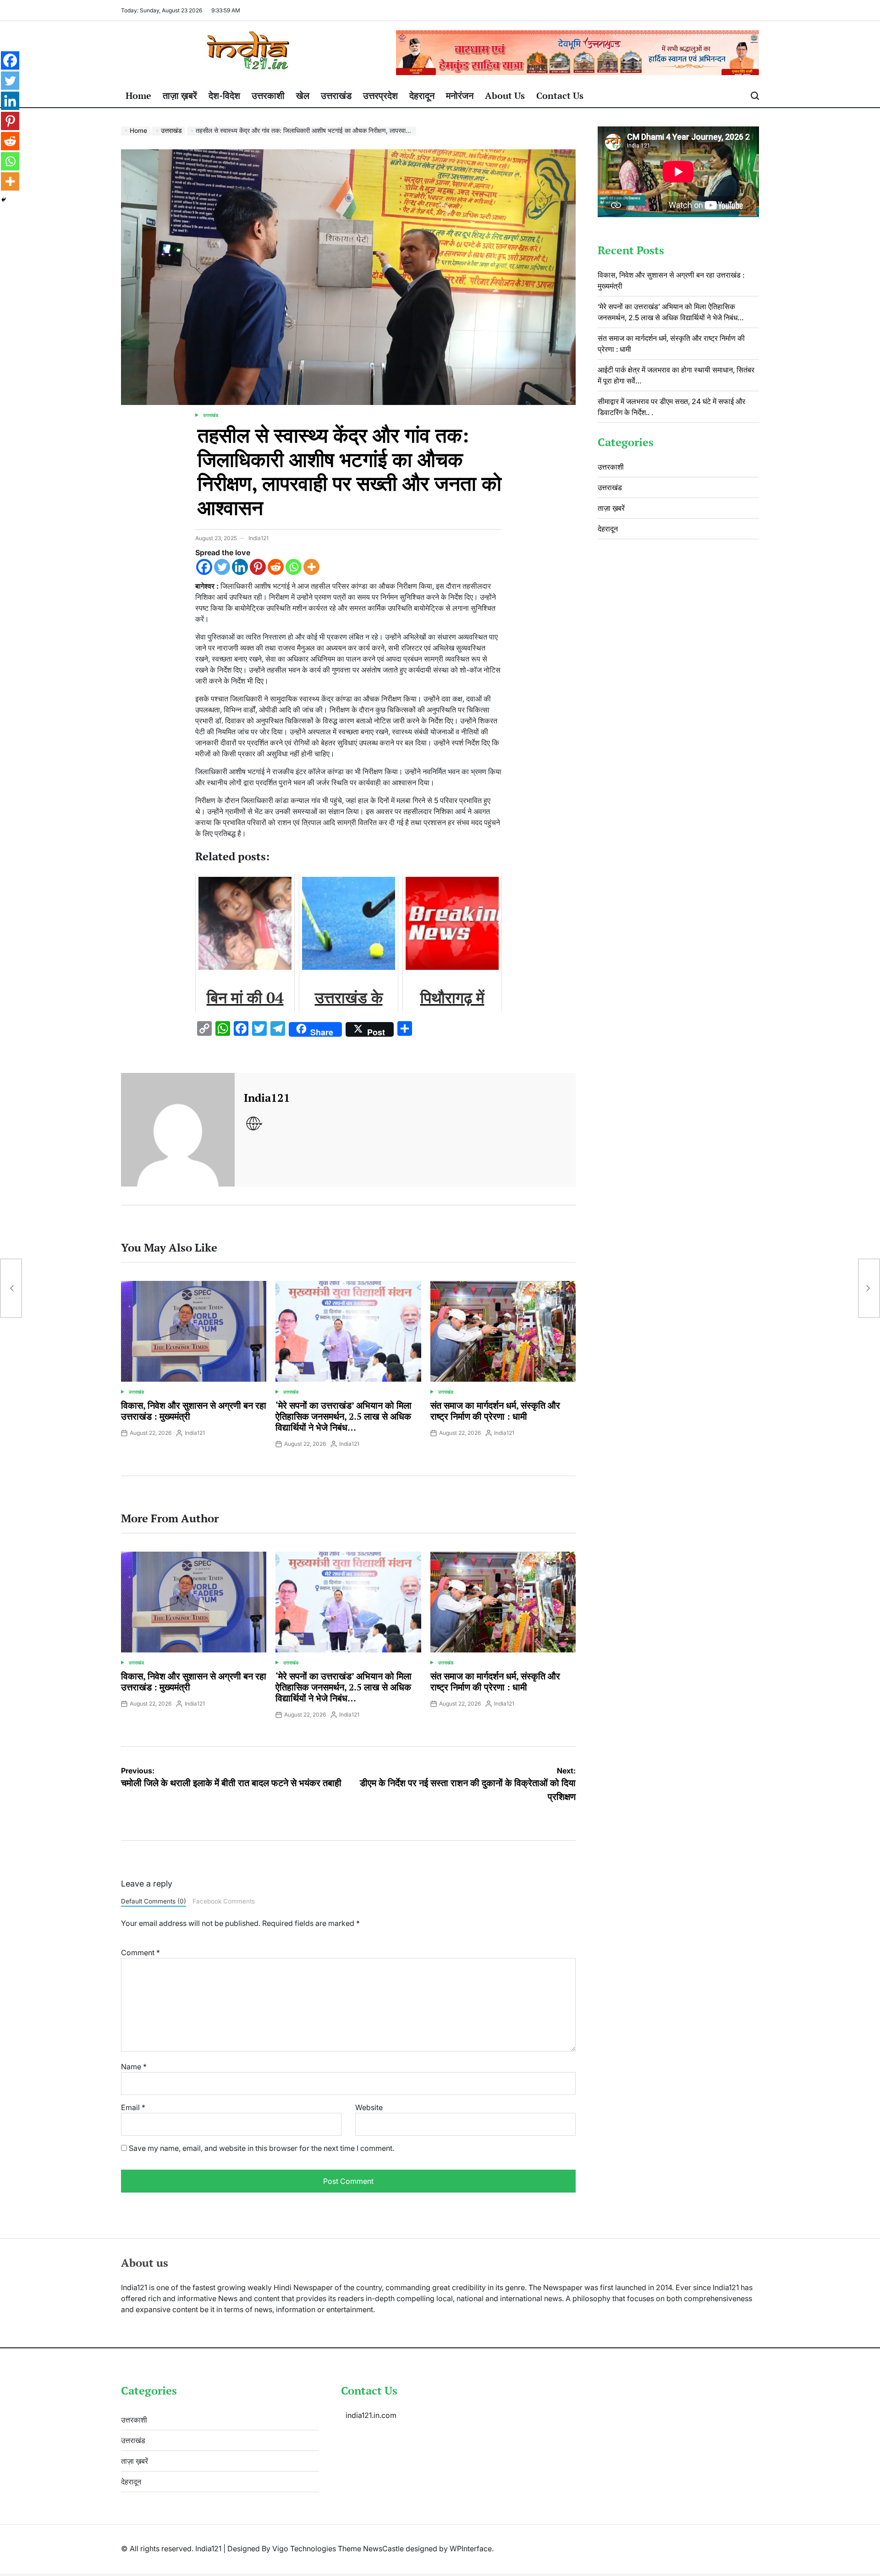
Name (134, 2067)
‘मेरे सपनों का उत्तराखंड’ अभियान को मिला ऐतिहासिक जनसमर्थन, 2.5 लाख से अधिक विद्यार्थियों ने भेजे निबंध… (344, 1416)
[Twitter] (222, 567)
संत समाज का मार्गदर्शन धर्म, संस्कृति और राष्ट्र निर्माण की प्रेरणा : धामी (495, 1411)
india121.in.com (371, 2415)
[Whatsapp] (294, 567)
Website (369, 2107)
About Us (505, 96)
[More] (311, 567)
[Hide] (4, 200)
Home (138, 96)
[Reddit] (276, 567)
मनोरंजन (460, 96)
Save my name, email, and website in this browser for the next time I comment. (261, 2148)
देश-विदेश (224, 96)
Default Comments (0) (154, 1901)
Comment (140, 1953)
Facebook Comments (224, 1901)
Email (133, 2107)
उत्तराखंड (336, 96)
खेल (303, 96)
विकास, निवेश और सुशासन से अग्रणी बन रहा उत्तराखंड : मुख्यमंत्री (194, 1411)
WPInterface (471, 2549)
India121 (258, 538)
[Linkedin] (240, 567)
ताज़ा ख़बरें (180, 96)
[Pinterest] (258, 567)
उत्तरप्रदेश (380, 96)
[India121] (178, 1130)
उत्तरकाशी (268, 96)
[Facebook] (204, 567)
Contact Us (560, 96)
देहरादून (422, 96)
